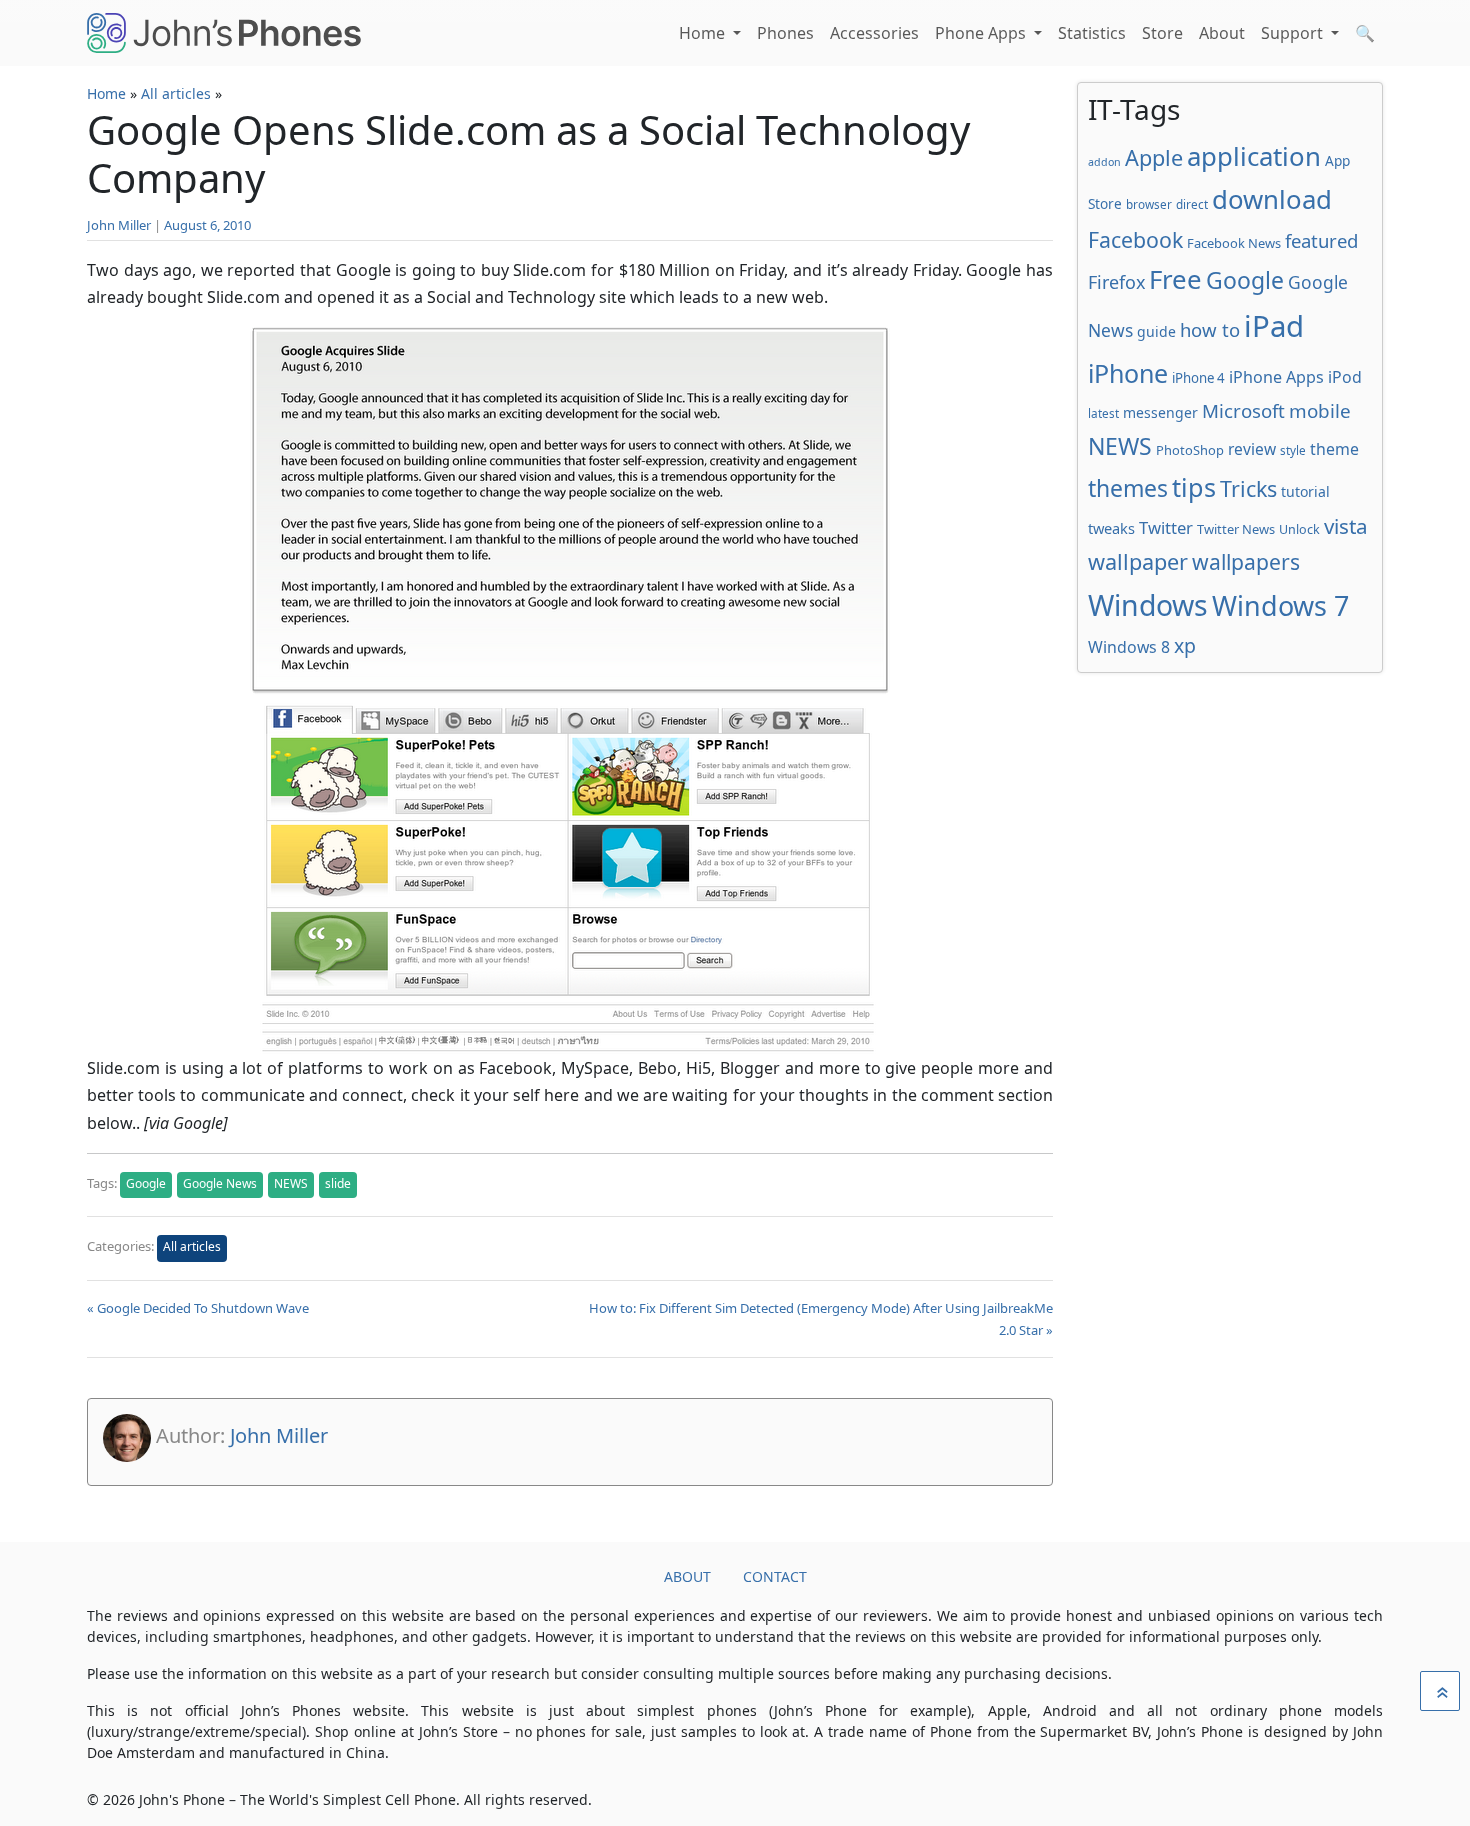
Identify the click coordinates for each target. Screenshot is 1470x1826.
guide (1156, 331)
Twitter (1166, 527)
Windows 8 (1129, 647)
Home (704, 33)
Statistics (1092, 33)
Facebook (1135, 239)
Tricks (1248, 488)
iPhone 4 (1198, 378)
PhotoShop (1190, 450)
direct (1192, 204)
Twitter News (1236, 529)
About (1222, 33)
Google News (220, 1183)
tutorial (1305, 491)
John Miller (119, 225)
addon (1104, 162)
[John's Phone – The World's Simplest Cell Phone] (224, 33)
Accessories (874, 33)
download (1272, 199)
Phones (785, 33)
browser (1149, 204)
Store (1162, 33)
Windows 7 (1280, 605)
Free (1175, 279)
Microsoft (1243, 410)
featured (1321, 240)
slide (338, 1183)
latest (1103, 413)
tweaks (1111, 528)
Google (146, 1183)
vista (1346, 526)
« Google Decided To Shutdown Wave (198, 1308)
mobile (1320, 411)
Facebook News (1234, 243)
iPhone (1128, 373)
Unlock (1299, 529)
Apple (1154, 157)
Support (1294, 33)
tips (1194, 487)
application (1254, 156)
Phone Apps (982, 33)
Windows (1148, 605)
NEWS (291, 1183)
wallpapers (1246, 561)
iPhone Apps (1276, 377)
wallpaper (1138, 561)
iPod (1345, 377)
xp (1185, 645)
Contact (775, 1576)
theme (1334, 449)
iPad (1274, 326)
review (1252, 449)
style (1293, 450)
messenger (1160, 412)
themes (1128, 488)
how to (1210, 329)
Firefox (1116, 282)
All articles (176, 93)
